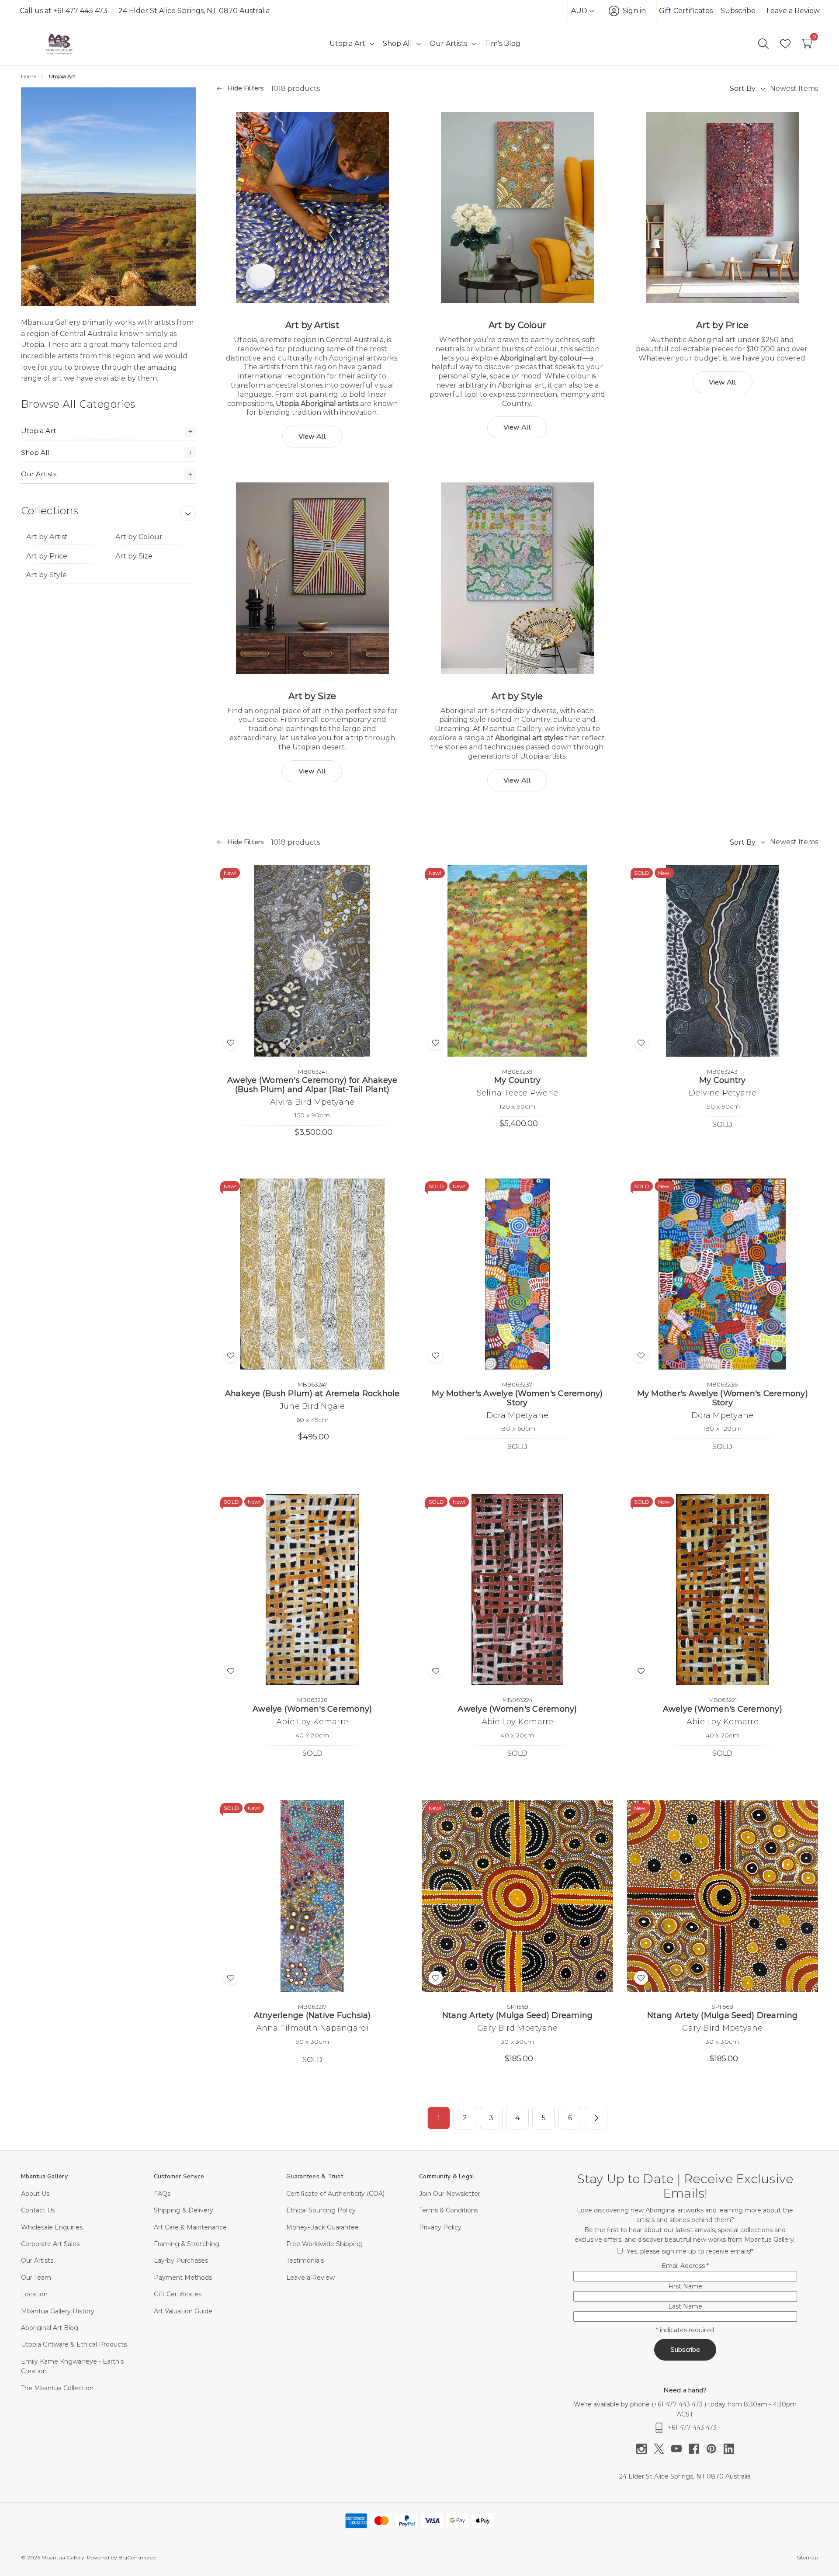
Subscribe (738, 11)
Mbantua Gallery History (58, 2311)
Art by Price (47, 556)
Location (34, 2294)
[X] (662, 2449)
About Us (35, 2194)
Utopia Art (38, 431)
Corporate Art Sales (50, 2244)
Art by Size (134, 556)
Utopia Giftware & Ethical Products (74, 2344)
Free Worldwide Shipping (324, 2244)
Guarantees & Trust (315, 2176)
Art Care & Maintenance (190, 2227)
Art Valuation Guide (183, 2311)
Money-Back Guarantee (322, 2227)
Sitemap (807, 2557)
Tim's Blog (503, 43)
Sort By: (743, 88)
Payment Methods (183, 2278)
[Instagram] (645, 2449)
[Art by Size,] (312, 578)
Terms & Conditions (449, 2210)
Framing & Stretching (187, 2244)
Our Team (36, 2278)
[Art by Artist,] (312, 207)
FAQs (162, 2194)
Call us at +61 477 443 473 (64, 11)
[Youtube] (680, 2449)
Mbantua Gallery (44, 2176)
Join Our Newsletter (450, 2194)
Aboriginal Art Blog (50, 2328)
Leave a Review (793, 11)
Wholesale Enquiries (52, 2227)
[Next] (596, 2118)
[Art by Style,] (517, 578)
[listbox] (794, 89)
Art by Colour (139, 537)
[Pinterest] (715, 2449)
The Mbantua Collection (57, 2388)
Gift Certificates (686, 11)
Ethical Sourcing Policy (321, 2210)
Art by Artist (47, 537)
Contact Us (38, 2210)
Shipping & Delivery (184, 2210)
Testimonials (305, 2261)
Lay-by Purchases (181, 2261)
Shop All (35, 452)
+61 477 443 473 (679, 2404)
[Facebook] (697, 2449)
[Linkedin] (729, 2449)
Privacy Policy (440, 2227)
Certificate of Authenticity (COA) (335, 2194)
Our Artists (39, 474)
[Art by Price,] (723, 207)
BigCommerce (137, 2557)
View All (312, 437)
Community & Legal (447, 2176)
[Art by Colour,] (517, 207)
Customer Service (179, 2176)
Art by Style (47, 575)
